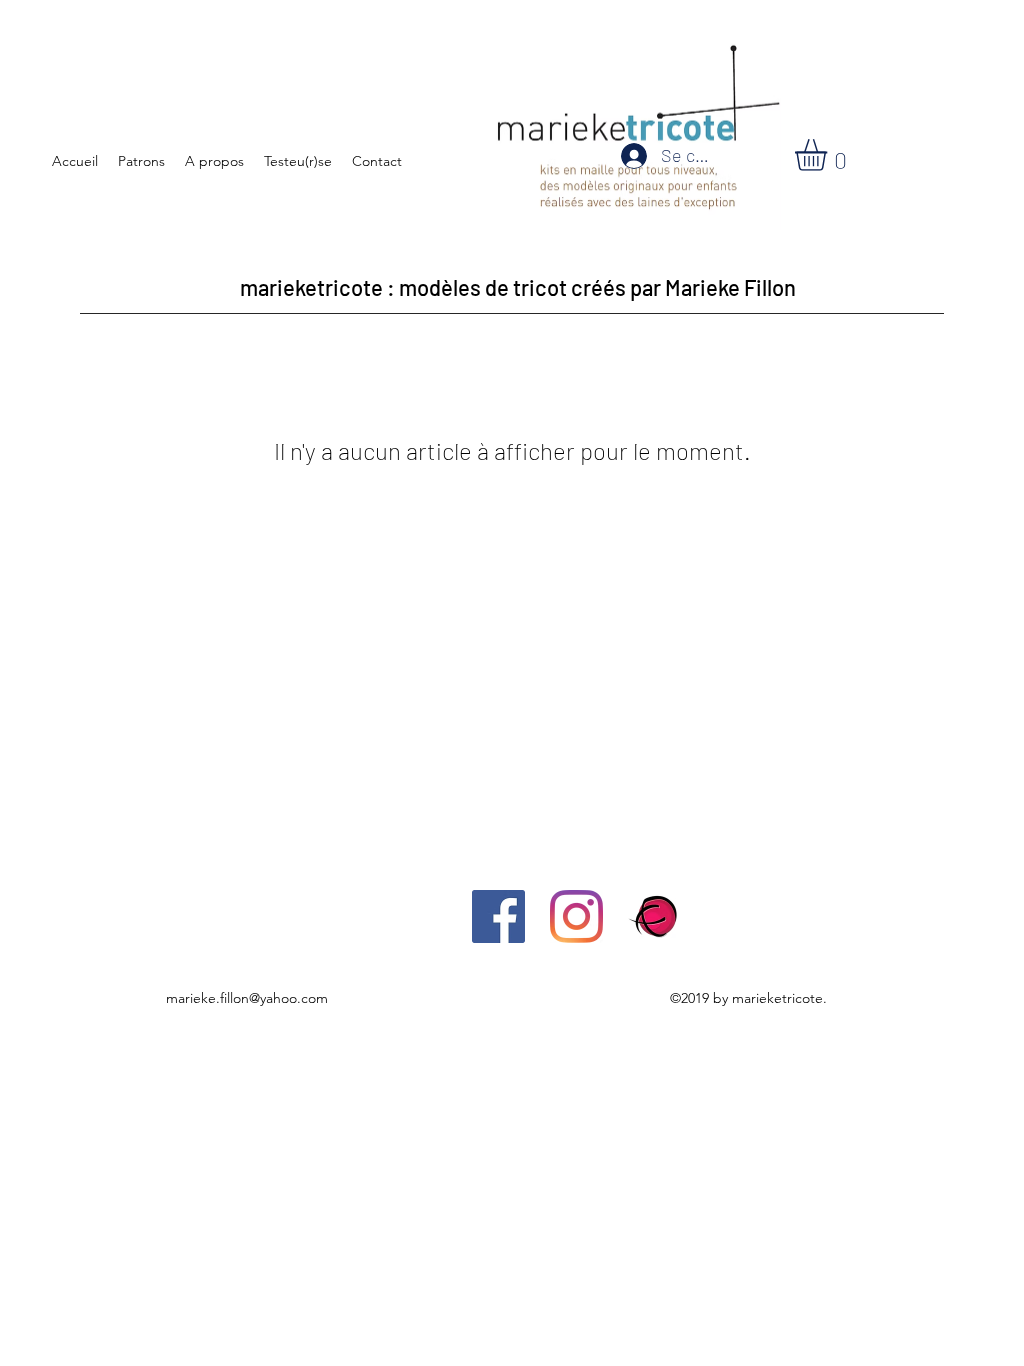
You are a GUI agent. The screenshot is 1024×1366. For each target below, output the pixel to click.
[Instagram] (576, 916)
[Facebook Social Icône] (498, 916)
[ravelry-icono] (654, 916)
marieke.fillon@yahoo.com (247, 998)
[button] (829, 155)
